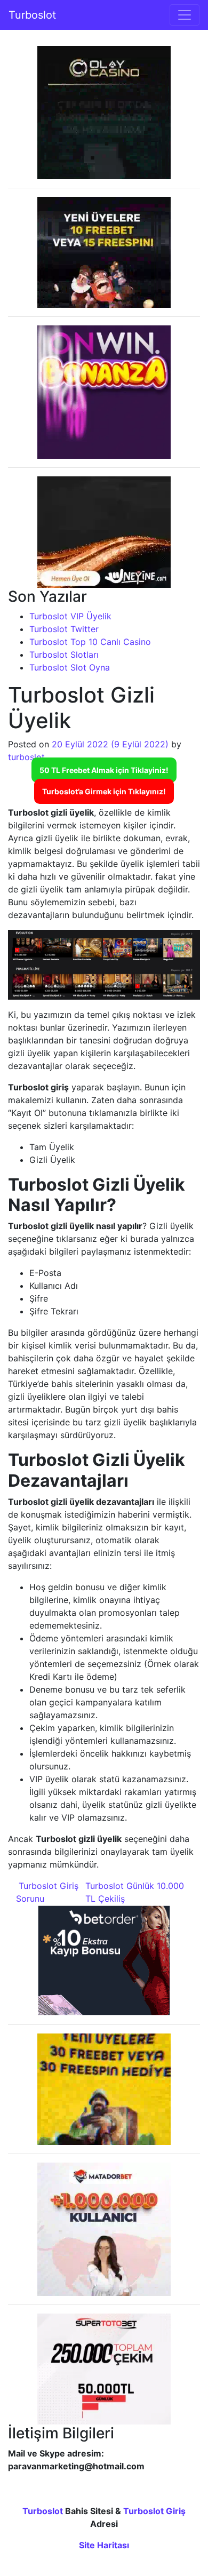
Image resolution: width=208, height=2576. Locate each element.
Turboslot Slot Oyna (70, 667)
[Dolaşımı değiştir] (185, 15)
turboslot (26, 757)
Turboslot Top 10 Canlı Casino (90, 642)
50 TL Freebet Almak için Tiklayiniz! (104, 770)
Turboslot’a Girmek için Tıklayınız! (104, 791)
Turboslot (32, 15)
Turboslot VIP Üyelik (70, 616)
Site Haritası (104, 2545)
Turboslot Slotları (64, 655)
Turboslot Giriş (154, 2511)
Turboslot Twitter (64, 629)
